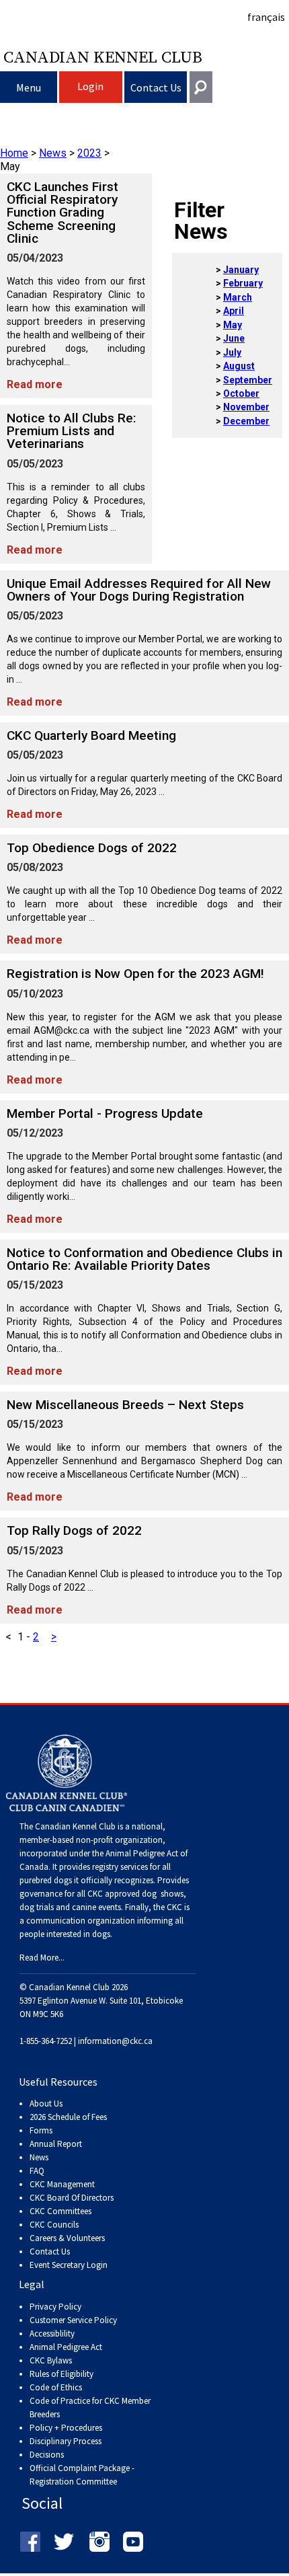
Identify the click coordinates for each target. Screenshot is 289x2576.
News (53, 153)
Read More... (42, 1958)
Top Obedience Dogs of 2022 (92, 848)
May (233, 325)
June (234, 338)
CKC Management (62, 2184)
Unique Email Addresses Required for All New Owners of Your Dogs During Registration (139, 590)
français (266, 17)
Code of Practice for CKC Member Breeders (90, 2408)
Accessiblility (52, 2334)
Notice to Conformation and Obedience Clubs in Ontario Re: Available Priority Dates (144, 1259)
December (246, 421)
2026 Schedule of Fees (68, 2117)
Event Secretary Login (69, 2265)
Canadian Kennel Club (103, 56)
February (243, 283)
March (238, 297)
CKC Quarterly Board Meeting (91, 735)
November (246, 407)
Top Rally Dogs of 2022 (74, 1530)
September (248, 380)
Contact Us (156, 87)
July (232, 352)
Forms (41, 2130)
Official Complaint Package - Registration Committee (82, 2469)
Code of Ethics (56, 2387)
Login (90, 86)
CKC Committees (60, 2211)
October (241, 393)
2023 (89, 153)
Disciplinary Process (66, 2441)
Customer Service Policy (73, 2320)
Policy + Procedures (66, 2428)
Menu (29, 87)
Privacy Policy (55, 2307)
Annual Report (56, 2144)
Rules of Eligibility (61, 2374)
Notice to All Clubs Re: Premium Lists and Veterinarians (72, 431)
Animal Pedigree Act (66, 2347)
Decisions (47, 2455)
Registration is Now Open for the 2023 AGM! (135, 974)
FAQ (37, 2171)
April (234, 311)
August (239, 366)
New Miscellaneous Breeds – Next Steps (125, 1405)
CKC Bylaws (51, 2360)
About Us (46, 2104)
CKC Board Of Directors (72, 2198)
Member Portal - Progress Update (105, 1113)
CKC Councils (54, 2225)
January (241, 270)
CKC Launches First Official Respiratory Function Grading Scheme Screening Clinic (63, 213)
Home (14, 153)
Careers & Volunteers (67, 2238)
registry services (119, 1867)
